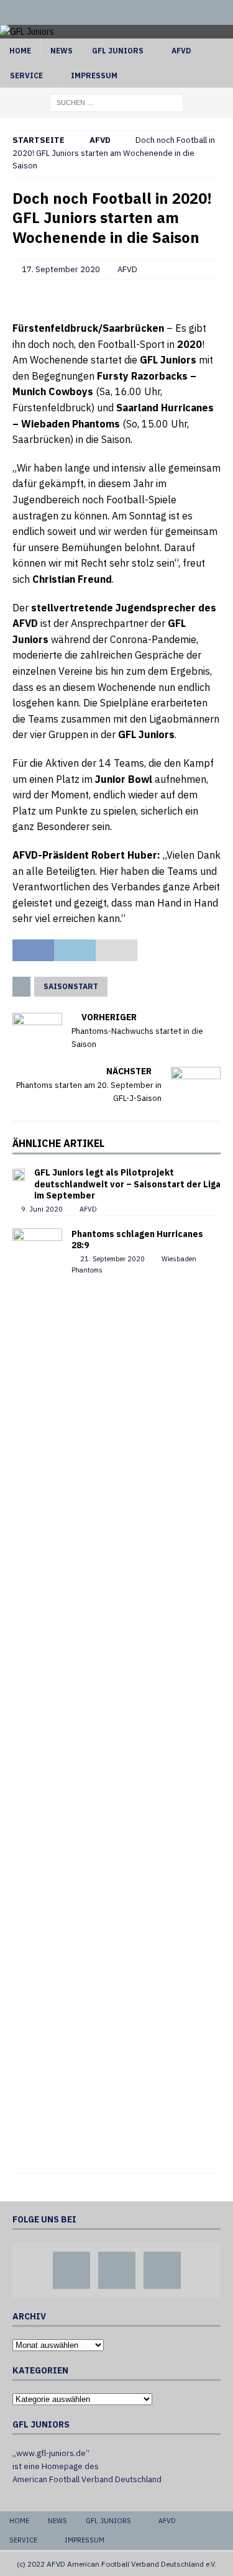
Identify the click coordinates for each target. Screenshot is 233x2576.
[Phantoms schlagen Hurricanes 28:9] (37, 1694)
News (62, 51)
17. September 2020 (61, 269)
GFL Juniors (118, 51)
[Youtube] (140, 12)
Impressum (94, 75)
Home (20, 51)
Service (26, 75)
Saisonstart (71, 986)
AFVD (181, 51)
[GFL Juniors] (27, 32)
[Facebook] (93, 12)
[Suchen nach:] (116, 102)
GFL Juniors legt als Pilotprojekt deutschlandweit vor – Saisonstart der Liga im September (127, 1184)
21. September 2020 (112, 1259)
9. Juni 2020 (42, 1209)
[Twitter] (116, 12)
